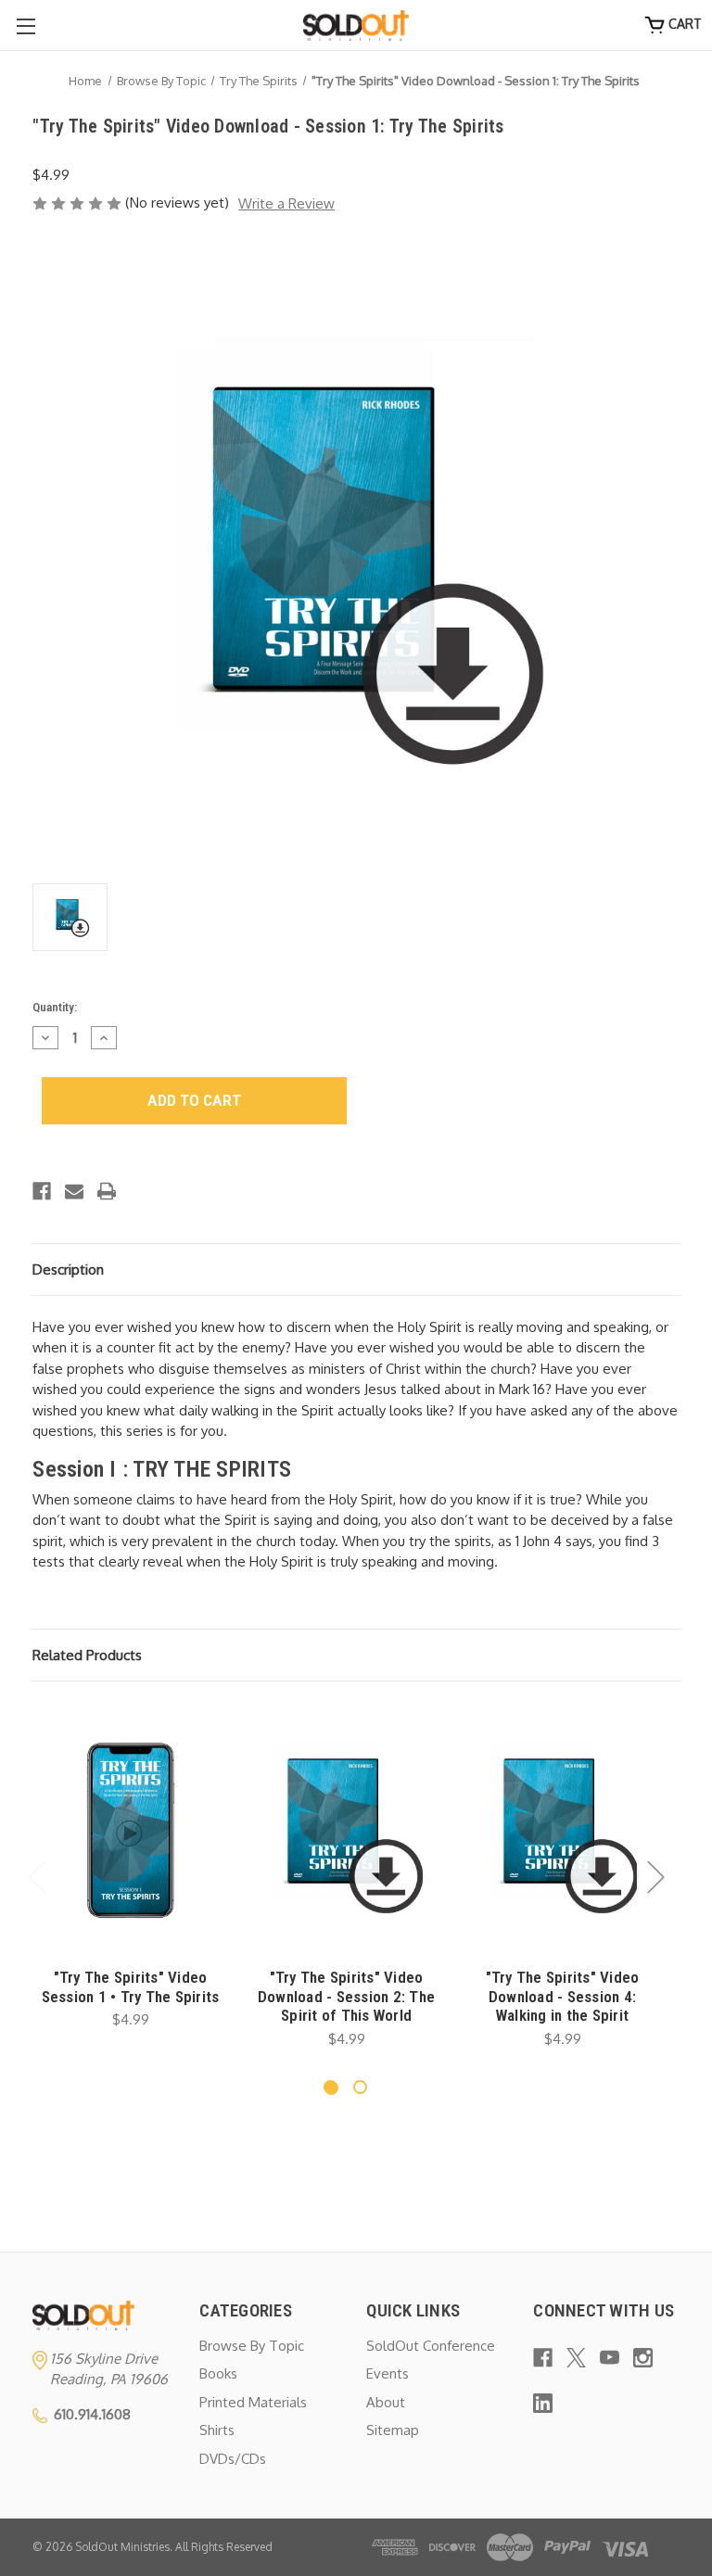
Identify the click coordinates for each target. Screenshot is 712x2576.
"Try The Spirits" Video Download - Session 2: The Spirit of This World (346, 1996)
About (386, 2402)
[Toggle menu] (25, 25)
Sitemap (393, 2430)
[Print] (107, 1191)
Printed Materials (253, 2402)
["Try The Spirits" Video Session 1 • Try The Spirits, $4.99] (130, 1831)
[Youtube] (610, 2358)
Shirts (217, 2430)
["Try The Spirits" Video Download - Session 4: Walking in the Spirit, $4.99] (562, 1831)
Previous (36, 1877)
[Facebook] (42, 1191)
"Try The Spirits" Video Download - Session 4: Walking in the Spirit (563, 1996)
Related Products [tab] (87, 1655)
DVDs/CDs (233, 2459)
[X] (576, 2358)
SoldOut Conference (431, 2346)
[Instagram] (643, 2358)
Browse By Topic (252, 2346)
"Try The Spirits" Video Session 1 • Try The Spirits (131, 1986)
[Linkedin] (543, 2403)
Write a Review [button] (286, 203)
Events (388, 2373)
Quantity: (55, 1007)
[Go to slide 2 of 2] (360, 2087)
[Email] (74, 1191)
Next (655, 1877)
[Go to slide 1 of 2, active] (331, 2087)
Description (68, 1269)
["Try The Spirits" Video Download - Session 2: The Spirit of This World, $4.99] (346, 1831)
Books (218, 2373)
